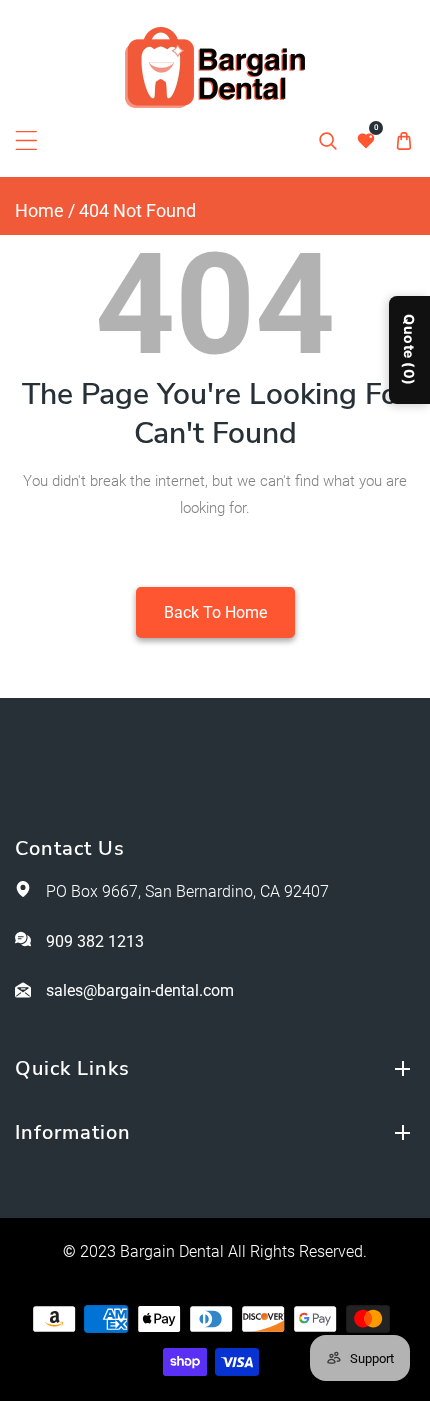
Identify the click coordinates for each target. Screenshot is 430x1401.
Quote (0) (409, 350)
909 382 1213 (95, 941)
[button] (26, 140)
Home (39, 210)
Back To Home (215, 612)
